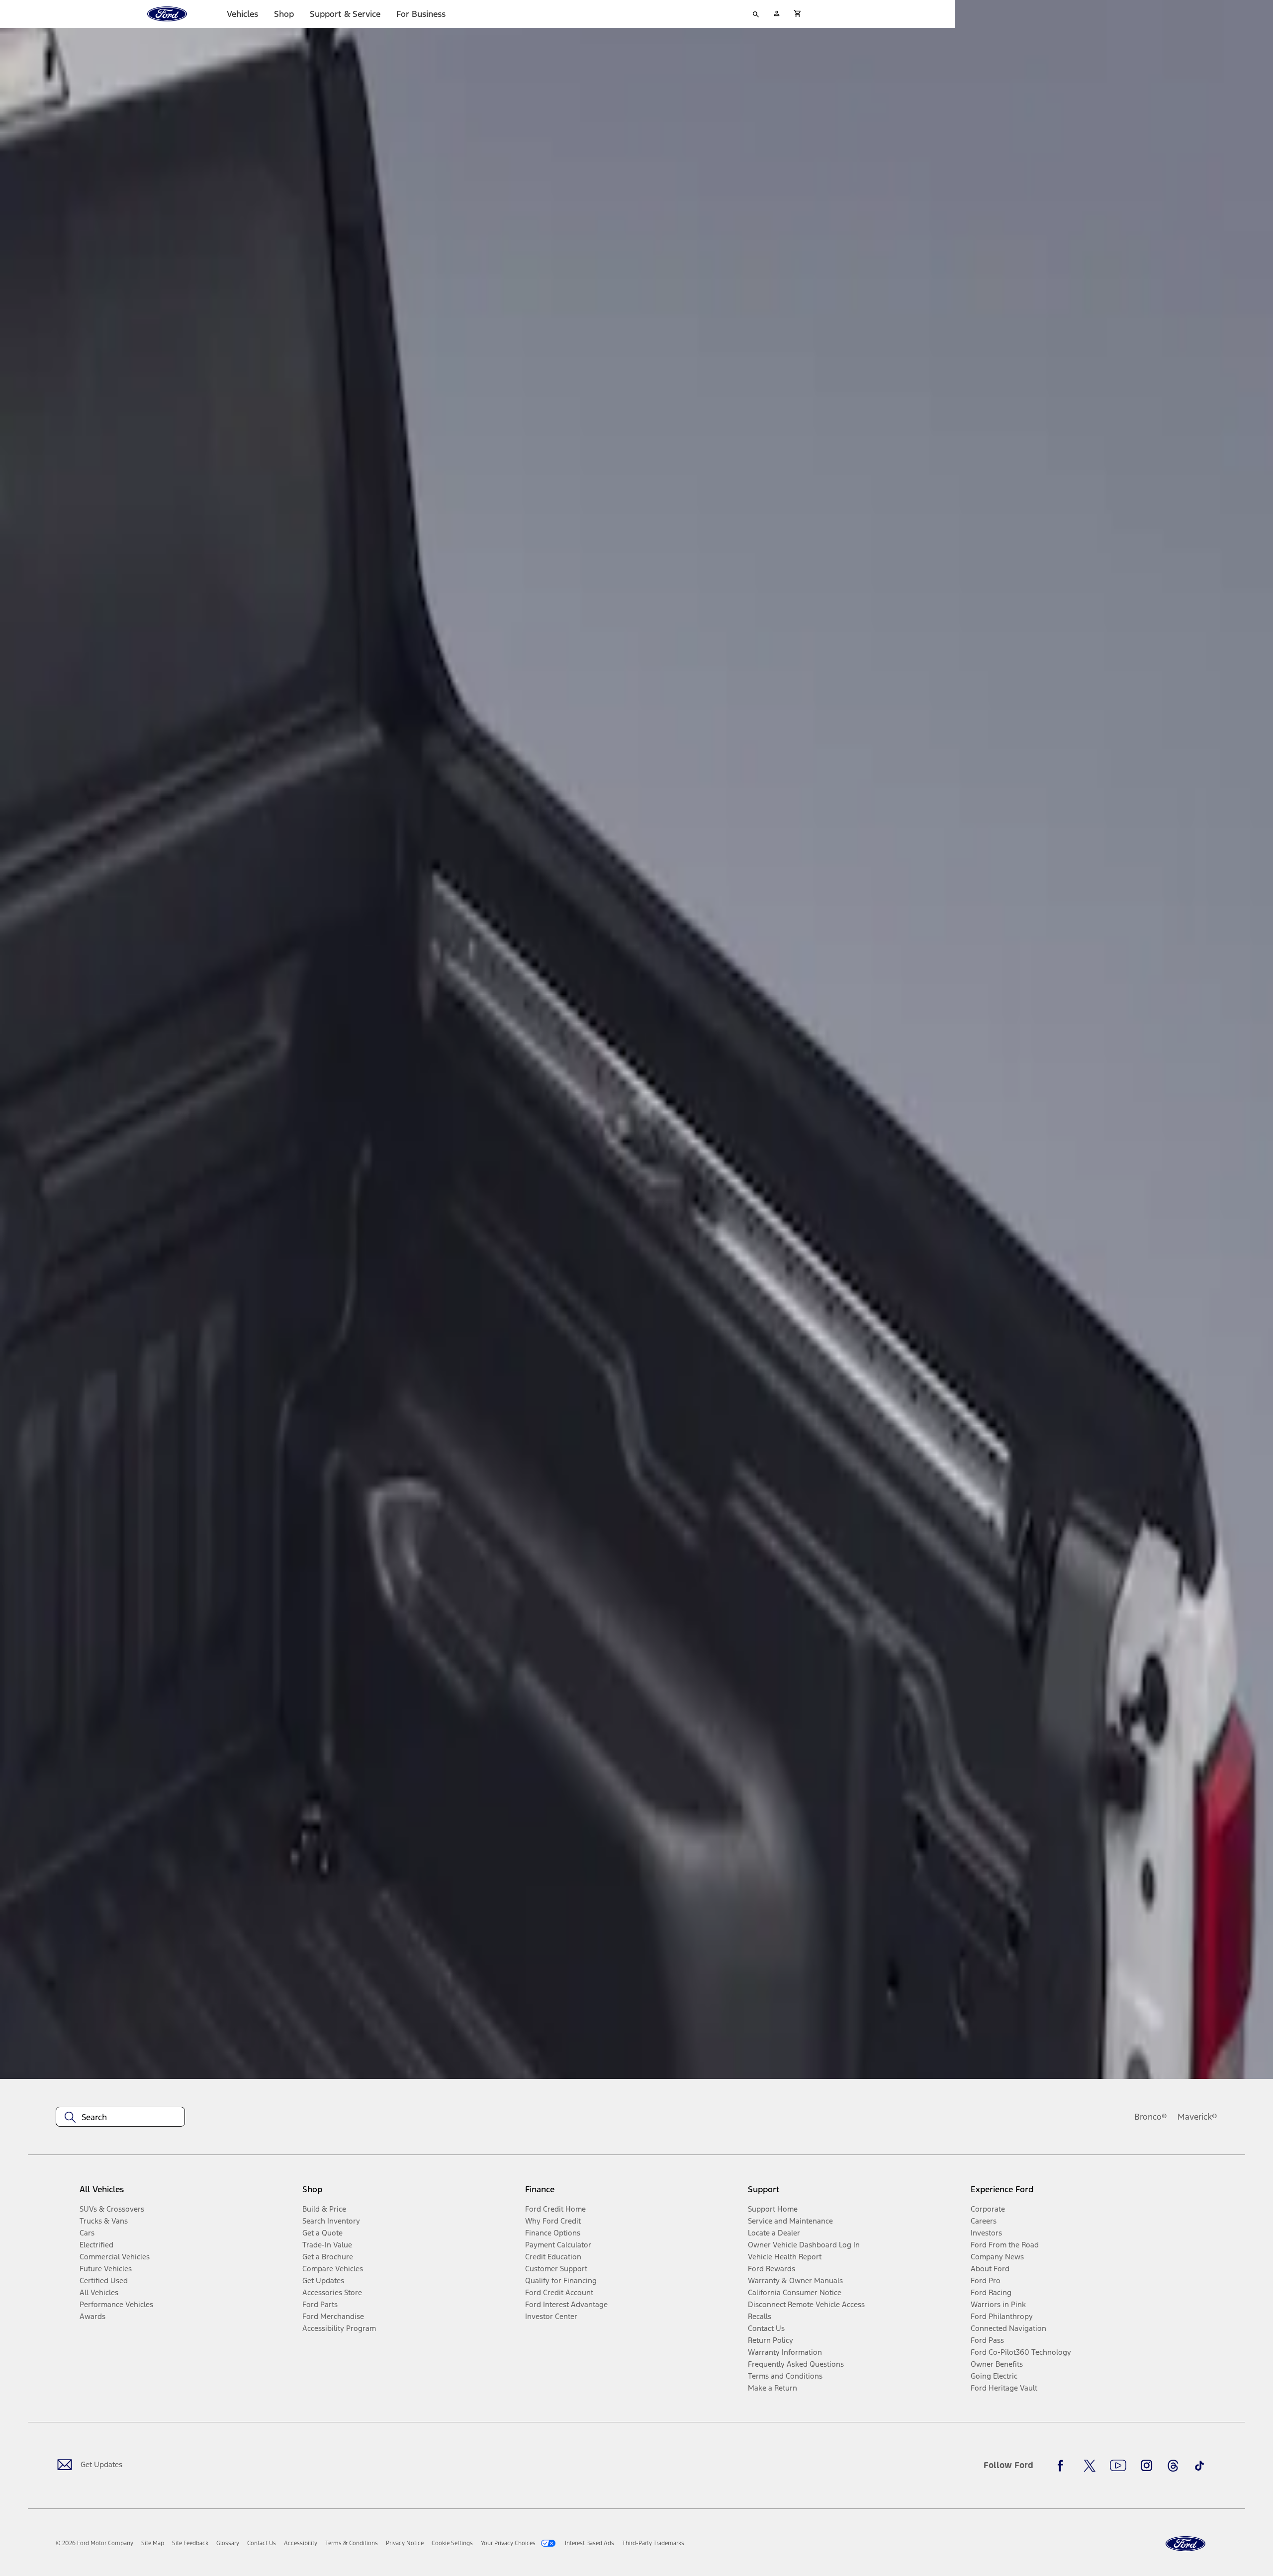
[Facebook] (1063, 2466)
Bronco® (1151, 2117)
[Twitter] (1090, 2466)
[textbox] (120, 2117)
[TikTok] (1199, 2466)
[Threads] (1173, 2466)
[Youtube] (1118, 2466)
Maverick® (1197, 2117)
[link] (153, 2543)
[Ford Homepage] (1185, 2544)
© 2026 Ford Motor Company (94, 2543)
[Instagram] (1147, 2466)
